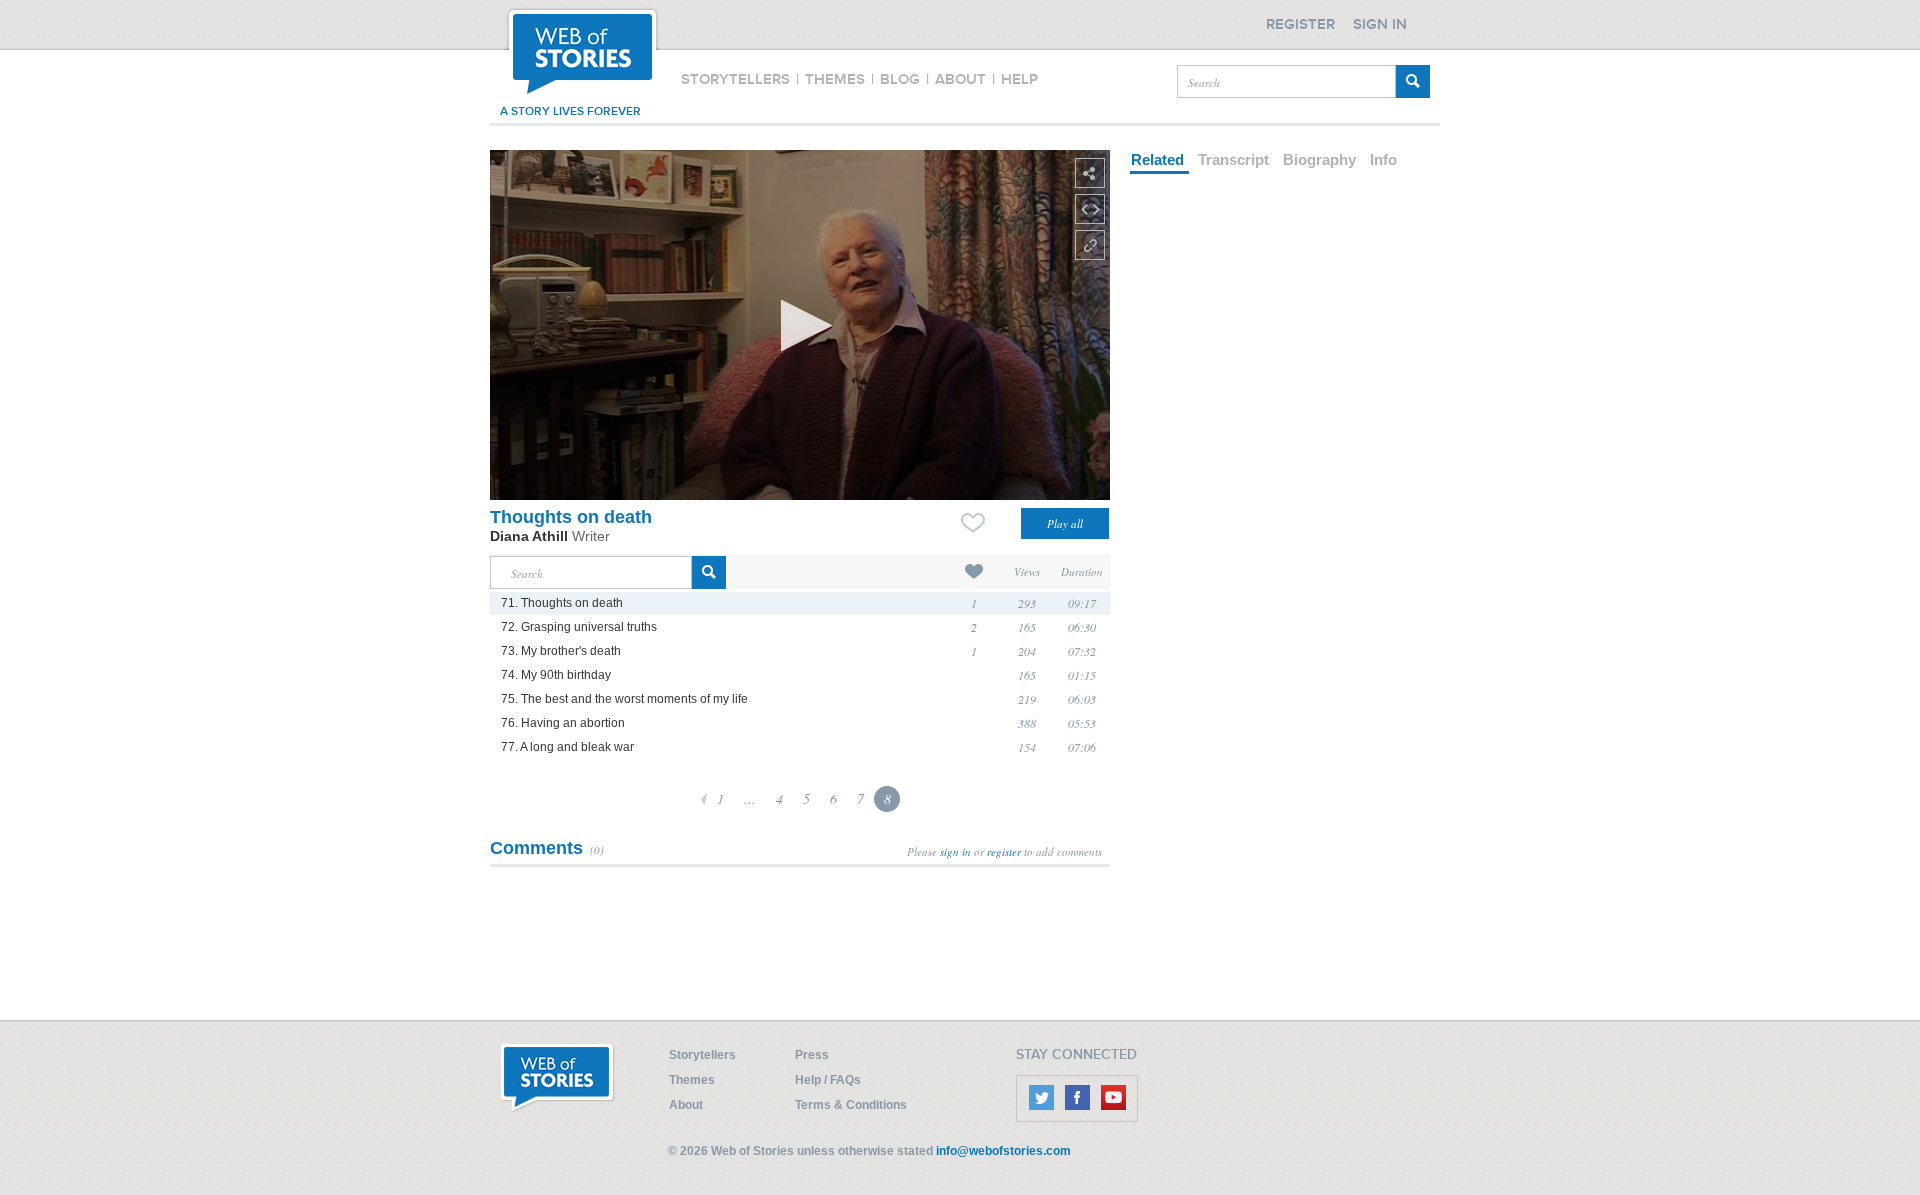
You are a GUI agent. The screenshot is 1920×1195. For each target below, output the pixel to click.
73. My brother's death (561, 651)
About (686, 1105)
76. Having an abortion (563, 723)
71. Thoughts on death (562, 603)
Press (812, 1055)
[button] (800, 325)
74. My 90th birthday (556, 675)
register (1004, 851)
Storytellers (702, 1055)
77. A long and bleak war (567, 747)
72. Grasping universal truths (579, 627)
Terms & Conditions (851, 1105)
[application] (800, 325)
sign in (955, 851)
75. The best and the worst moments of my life (624, 699)
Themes (692, 1080)
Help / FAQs (828, 1080)
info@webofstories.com (1003, 1151)
